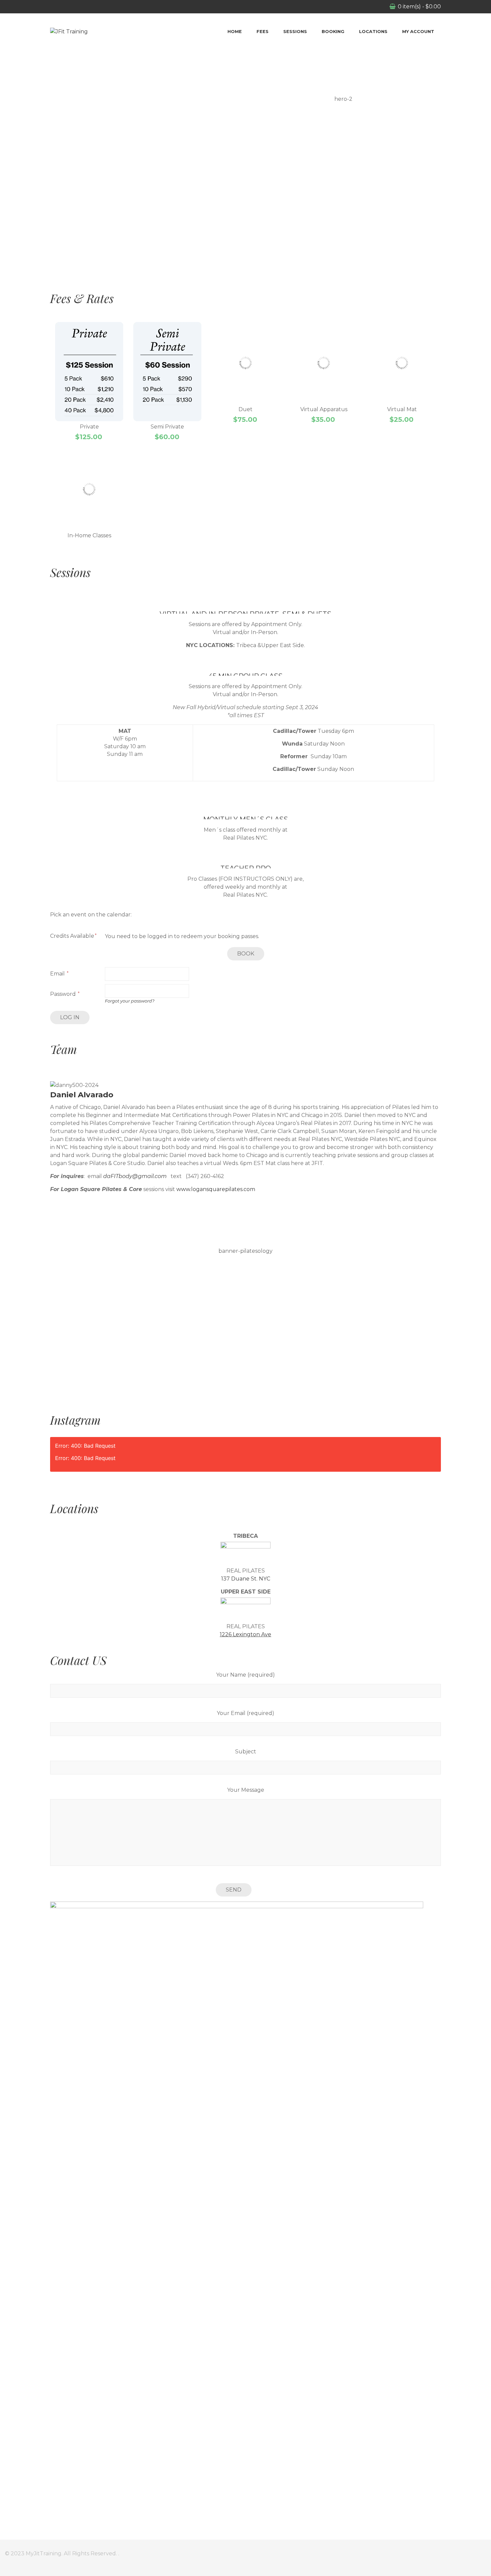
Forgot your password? (130, 1001)
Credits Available (72, 936)
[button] (246, 251)
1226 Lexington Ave (246, 1634)
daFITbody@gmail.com (135, 1176)
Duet (246, 409)
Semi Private (167, 427)
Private (89, 427)
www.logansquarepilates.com (216, 1189)
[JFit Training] (69, 32)
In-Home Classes (89, 535)
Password (64, 994)
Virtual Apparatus (324, 409)
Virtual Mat (402, 409)
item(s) (419, 7)
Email (58, 974)
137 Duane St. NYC (246, 1579)
